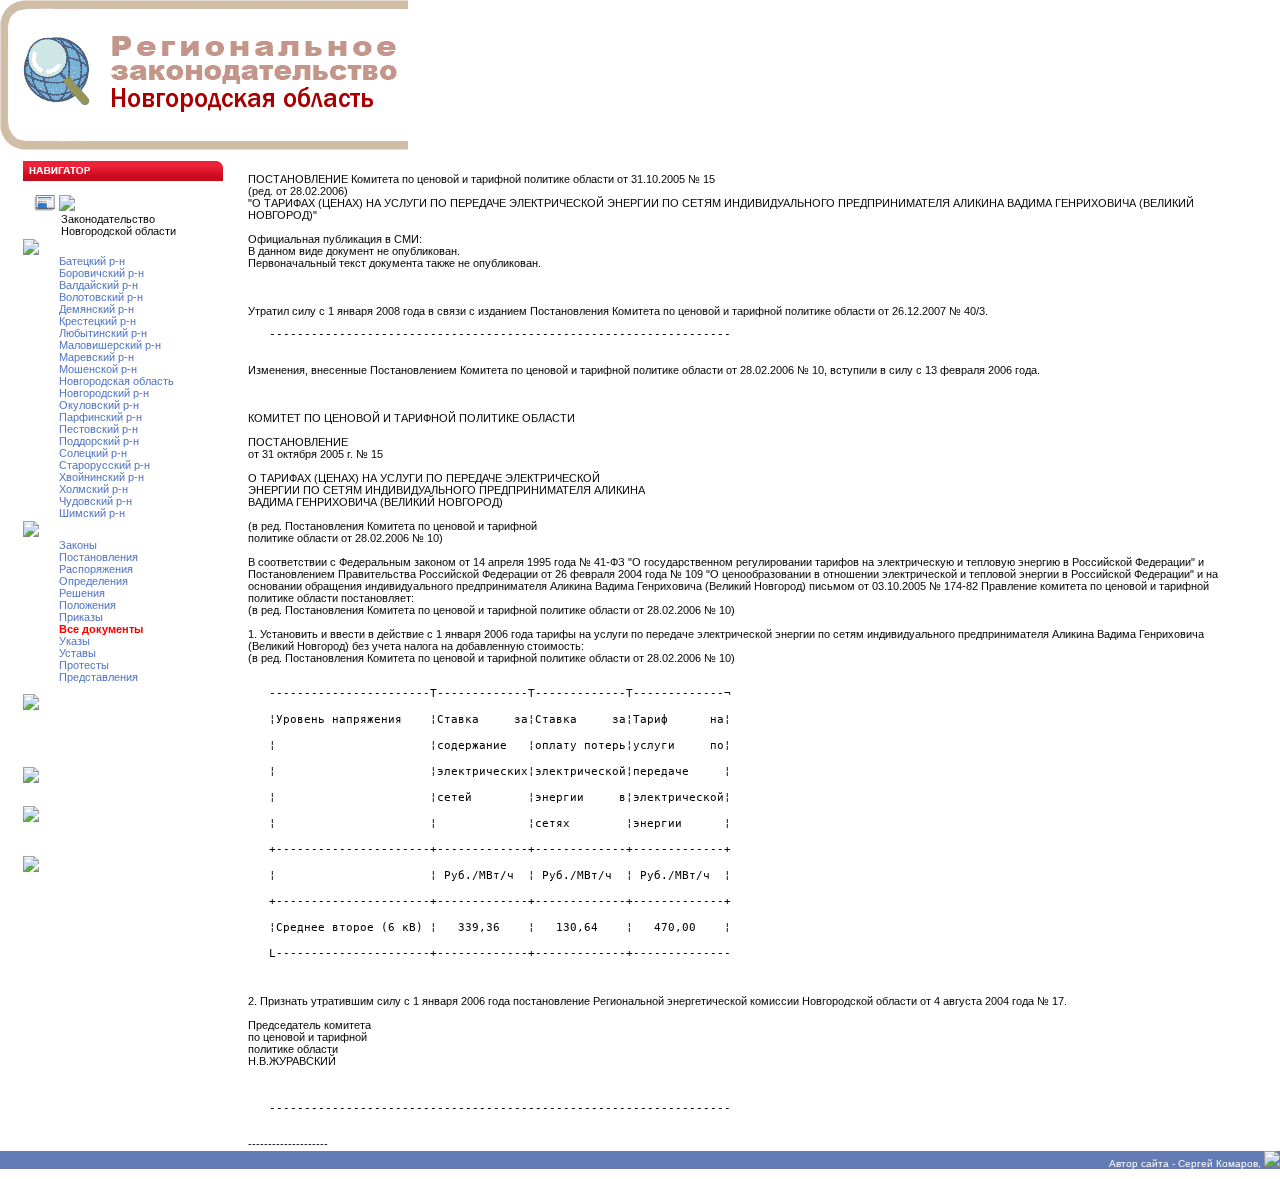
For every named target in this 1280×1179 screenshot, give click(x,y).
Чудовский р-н (95, 501)
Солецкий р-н (93, 453)
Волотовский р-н (101, 297)
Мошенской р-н (98, 369)
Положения (87, 605)
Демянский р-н (96, 309)
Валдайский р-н (98, 285)
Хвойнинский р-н (101, 477)
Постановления (98, 557)
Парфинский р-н (100, 417)
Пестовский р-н (98, 429)
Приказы (81, 617)
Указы (74, 641)
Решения (82, 593)
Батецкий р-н (92, 261)
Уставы (77, 653)
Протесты (84, 665)
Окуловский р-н (99, 405)
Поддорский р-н (99, 441)
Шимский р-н (92, 513)
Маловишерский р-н (110, 345)
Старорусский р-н (104, 465)
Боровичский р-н (101, 273)
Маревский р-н (96, 357)
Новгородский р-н (104, 393)
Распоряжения (96, 569)
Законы (78, 545)
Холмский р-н (93, 489)
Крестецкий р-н (97, 321)
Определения (93, 581)
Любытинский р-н (103, 333)
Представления (98, 677)
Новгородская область (116, 381)
